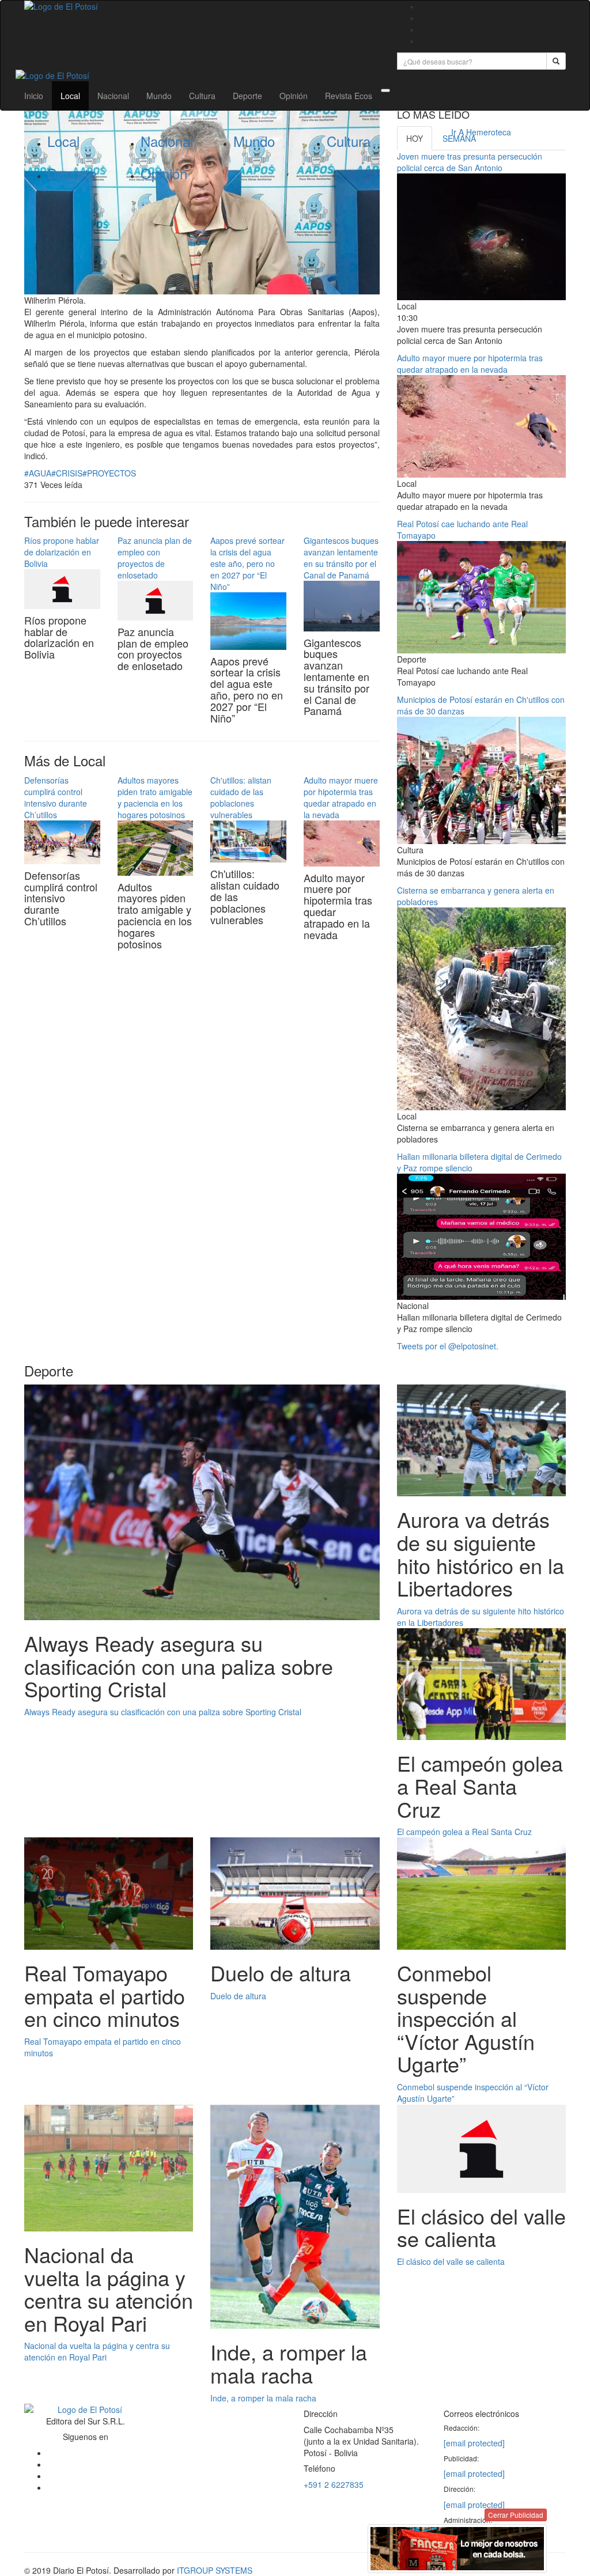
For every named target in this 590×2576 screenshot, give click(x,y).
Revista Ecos (349, 96)
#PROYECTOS (109, 473)
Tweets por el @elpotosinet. (448, 1346)
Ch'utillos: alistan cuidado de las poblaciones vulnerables (241, 797)
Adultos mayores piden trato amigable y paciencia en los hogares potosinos (155, 797)
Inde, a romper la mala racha (263, 2398)
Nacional (113, 96)
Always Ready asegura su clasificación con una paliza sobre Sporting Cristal (163, 1712)
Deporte (247, 96)
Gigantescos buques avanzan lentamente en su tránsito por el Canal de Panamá (341, 558)
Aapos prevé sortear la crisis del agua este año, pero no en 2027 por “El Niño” (247, 563)
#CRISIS (67, 473)
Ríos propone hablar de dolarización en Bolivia (62, 552)
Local (70, 96)
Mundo (159, 96)
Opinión (294, 96)
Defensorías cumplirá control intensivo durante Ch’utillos (56, 797)
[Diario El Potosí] (202, 6)
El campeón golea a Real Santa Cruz (464, 1832)
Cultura (202, 96)
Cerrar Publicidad (516, 2515)
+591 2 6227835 (334, 2484)
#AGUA (38, 473)
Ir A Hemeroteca (481, 132)
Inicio (34, 96)
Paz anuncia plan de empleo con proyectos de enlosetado (155, 558)
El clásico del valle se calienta (451, 2261)
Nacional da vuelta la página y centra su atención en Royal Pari (97, 2351)
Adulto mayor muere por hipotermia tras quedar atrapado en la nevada (341, 797)
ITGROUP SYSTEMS (215, 2570)
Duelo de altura (238, 1996)
